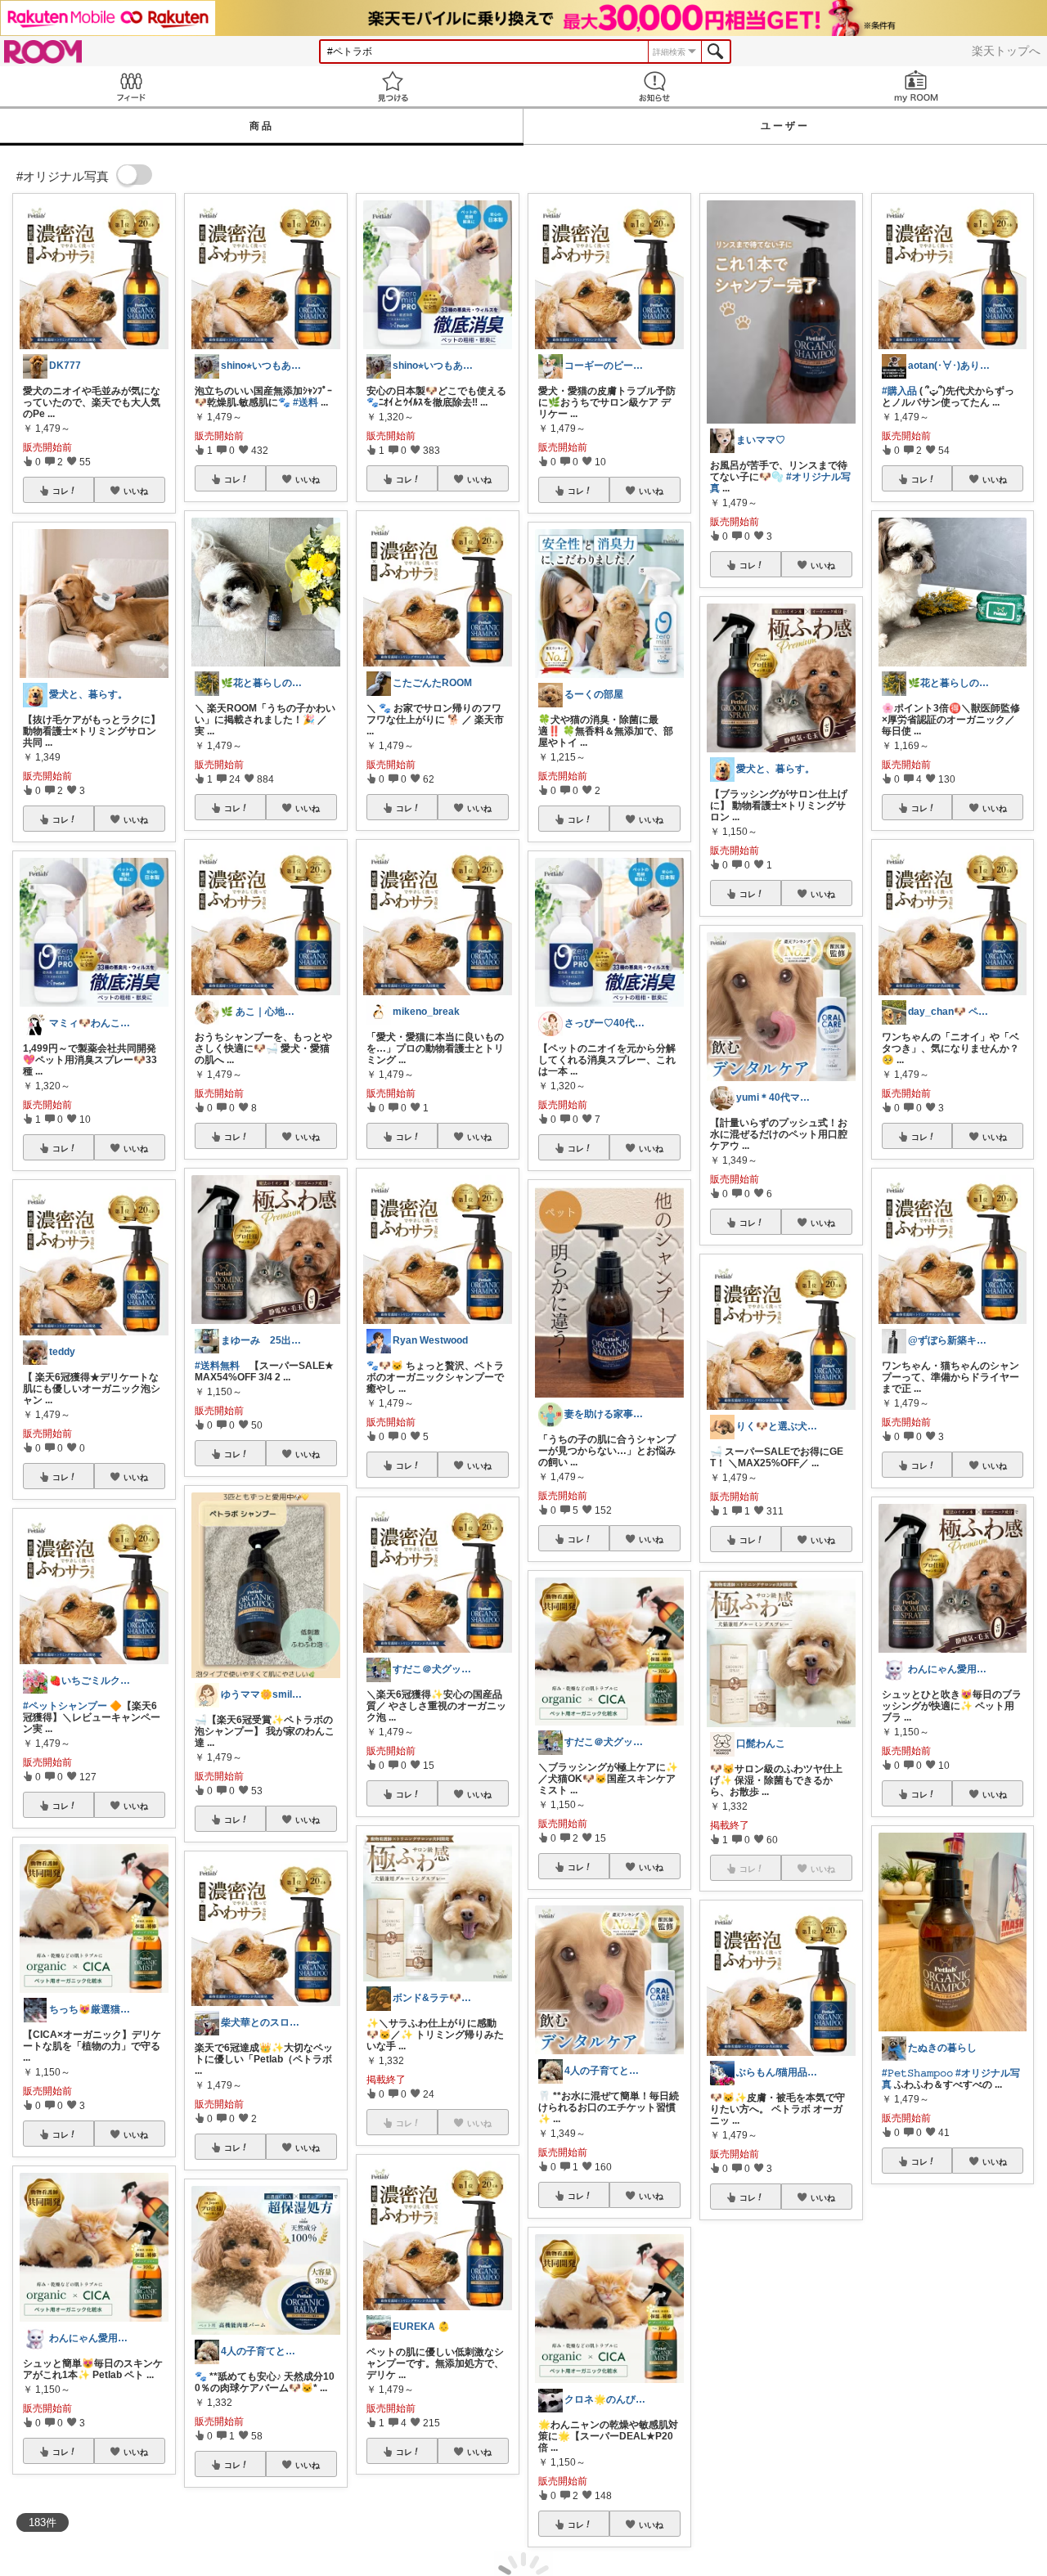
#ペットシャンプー (65, 1706)
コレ (61, 491)
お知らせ (654, 86)
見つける (393, 86)
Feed (131, 86)
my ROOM (916, 86)
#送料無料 (217, 1366)
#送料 (306, 402)
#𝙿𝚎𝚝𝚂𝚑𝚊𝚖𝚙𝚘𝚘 (917, 2073)
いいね (136, 491)
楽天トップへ (1006, 51)
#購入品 (899, 391)
